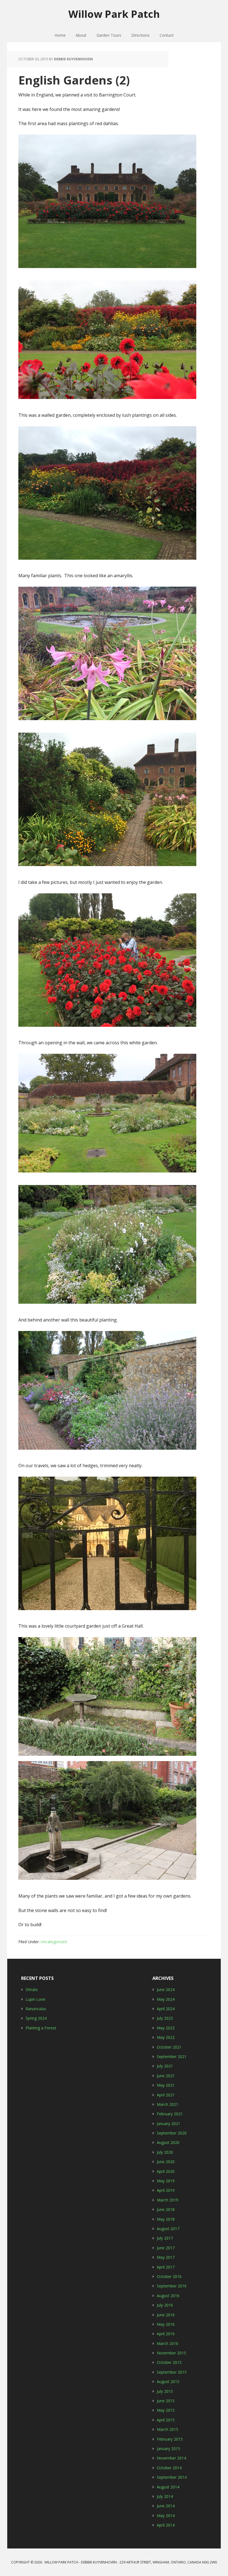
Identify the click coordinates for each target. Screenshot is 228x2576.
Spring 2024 (36, 2018)
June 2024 (166, 1989)
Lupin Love (35, 1999)
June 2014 (166, 2506)
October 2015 (169, 2362)
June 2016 (166, 2315)
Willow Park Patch (114, 14)
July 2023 (165, 2018)
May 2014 (166, 2516)
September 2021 (172, 2056)
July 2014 (165, 2496)
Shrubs (32, 1989)
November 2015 (171, 2353)
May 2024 (166, 1999)
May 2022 (166, 2037)
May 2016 (166, 2324)
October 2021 (169, 2047)
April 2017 (166, 2267)
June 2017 (166, 2248)
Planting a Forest (41, 2028)
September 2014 (172, 2477)
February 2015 (170, 2439)
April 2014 (166, 2525)
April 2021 (166, 2095)
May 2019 (166, 2181)
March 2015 (168, 2429)
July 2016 (165, 2305)
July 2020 (165, 2152)
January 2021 (168, 2123)
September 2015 (172, 2372)
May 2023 (166, 2028)
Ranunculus (36, 2009)
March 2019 (168, 2200)
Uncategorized (54, 1942)
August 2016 (168, 2296)
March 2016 (168, 2343)
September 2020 (172, 2133)
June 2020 (166, 2162)
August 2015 (168, 2382)
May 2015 (166, 2410)
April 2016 (166, 2334)
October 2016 (169, 2276)
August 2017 (168, 2229)
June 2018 (166, 2209)
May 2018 (166, 2219)
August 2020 (168, 2142)
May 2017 (166, 2257)
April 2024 (166, 2009)
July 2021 (165, 2066)
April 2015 (166, 2420)
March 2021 (168, 2104)
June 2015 (166, 2401)
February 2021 (170, 2114)
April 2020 (166, 2171)
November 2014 (171, 2458)
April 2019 (166, 2190)
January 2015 (168, 2449)
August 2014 (168, 2487)
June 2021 (166, 2076)
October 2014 (169, 2468)
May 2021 (166, 2085)
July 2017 (165, 2238)
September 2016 (172, 2286)
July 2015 (165, 2391)
